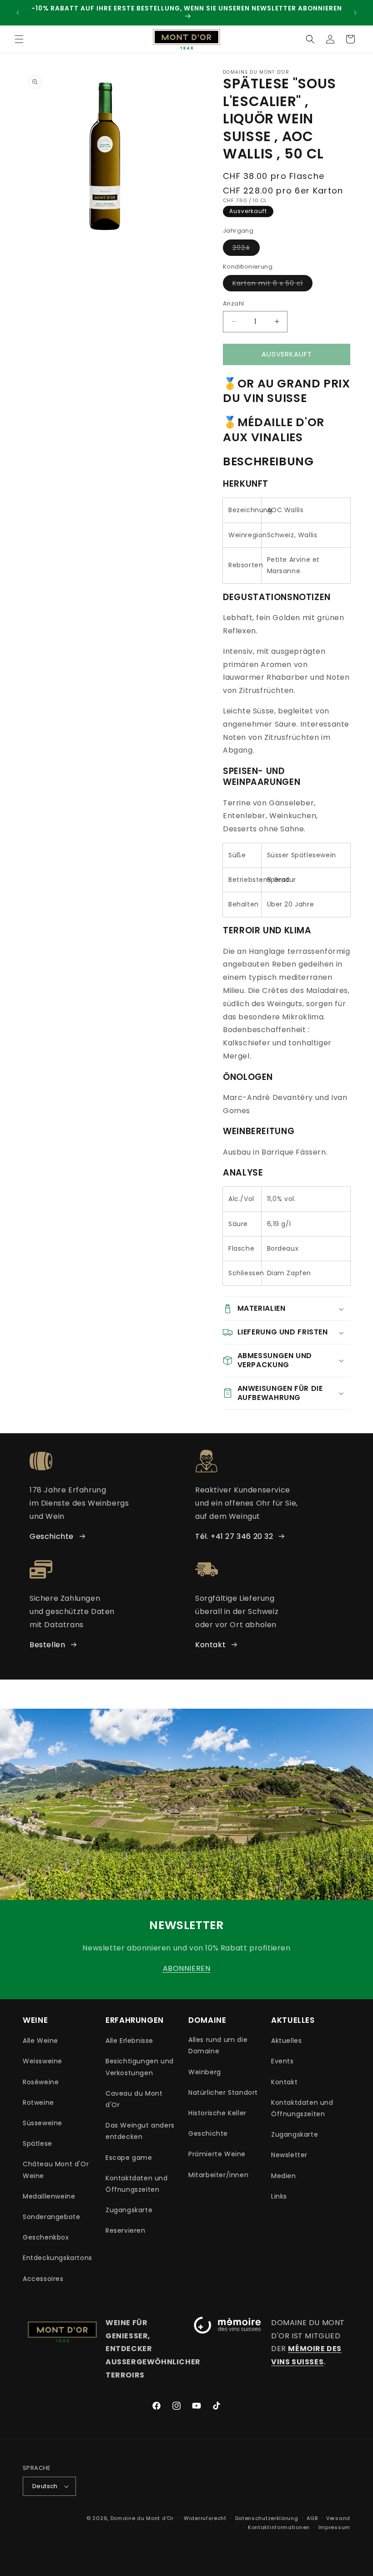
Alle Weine (40, 2041)
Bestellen (47, 1645)
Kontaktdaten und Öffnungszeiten (137, 2184)
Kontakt (210, 1645)
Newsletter (289, 2155)
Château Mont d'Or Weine (56, 2170)
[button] (19, 39)
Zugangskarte (129, 2210)
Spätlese (38, 2143)
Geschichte (52, 1536)
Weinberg (205, 2072)
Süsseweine (43, 2123)
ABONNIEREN (187, 1968)
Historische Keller (217, 2113)
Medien (284, 2176)
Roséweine (41, 2082)
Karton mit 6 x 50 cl (272, 285)
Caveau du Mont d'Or (134, 2099)
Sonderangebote (51, 2217)
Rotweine (38, 2103)
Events (282, 2061)
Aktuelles (286, 2041)
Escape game (129, 2158)
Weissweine (43, 2061)
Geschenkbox (46, 2237)
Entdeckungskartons (58, 2258)
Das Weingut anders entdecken (140, 2131)
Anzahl (233, 303)
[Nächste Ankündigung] (355, 13)
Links (279, 2196)
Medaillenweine (49, 2196)
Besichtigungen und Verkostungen (140, 2067)
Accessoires (43, 2279)
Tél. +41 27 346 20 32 (234, 1536)
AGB (312, 2518)
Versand (338, 2518)
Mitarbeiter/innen (218, 2175)
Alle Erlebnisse (129, 2041)
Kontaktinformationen (279, 2527)
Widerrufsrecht (205, 2518)
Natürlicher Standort (223, 2092)
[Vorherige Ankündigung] (18, 13)
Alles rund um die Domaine (218, 2045)
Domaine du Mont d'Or (143, 2518)
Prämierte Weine (217, 2154)
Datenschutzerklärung (267, 2518)
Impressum (334, 2527)
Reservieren (126, 2230)
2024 (246, 249)
